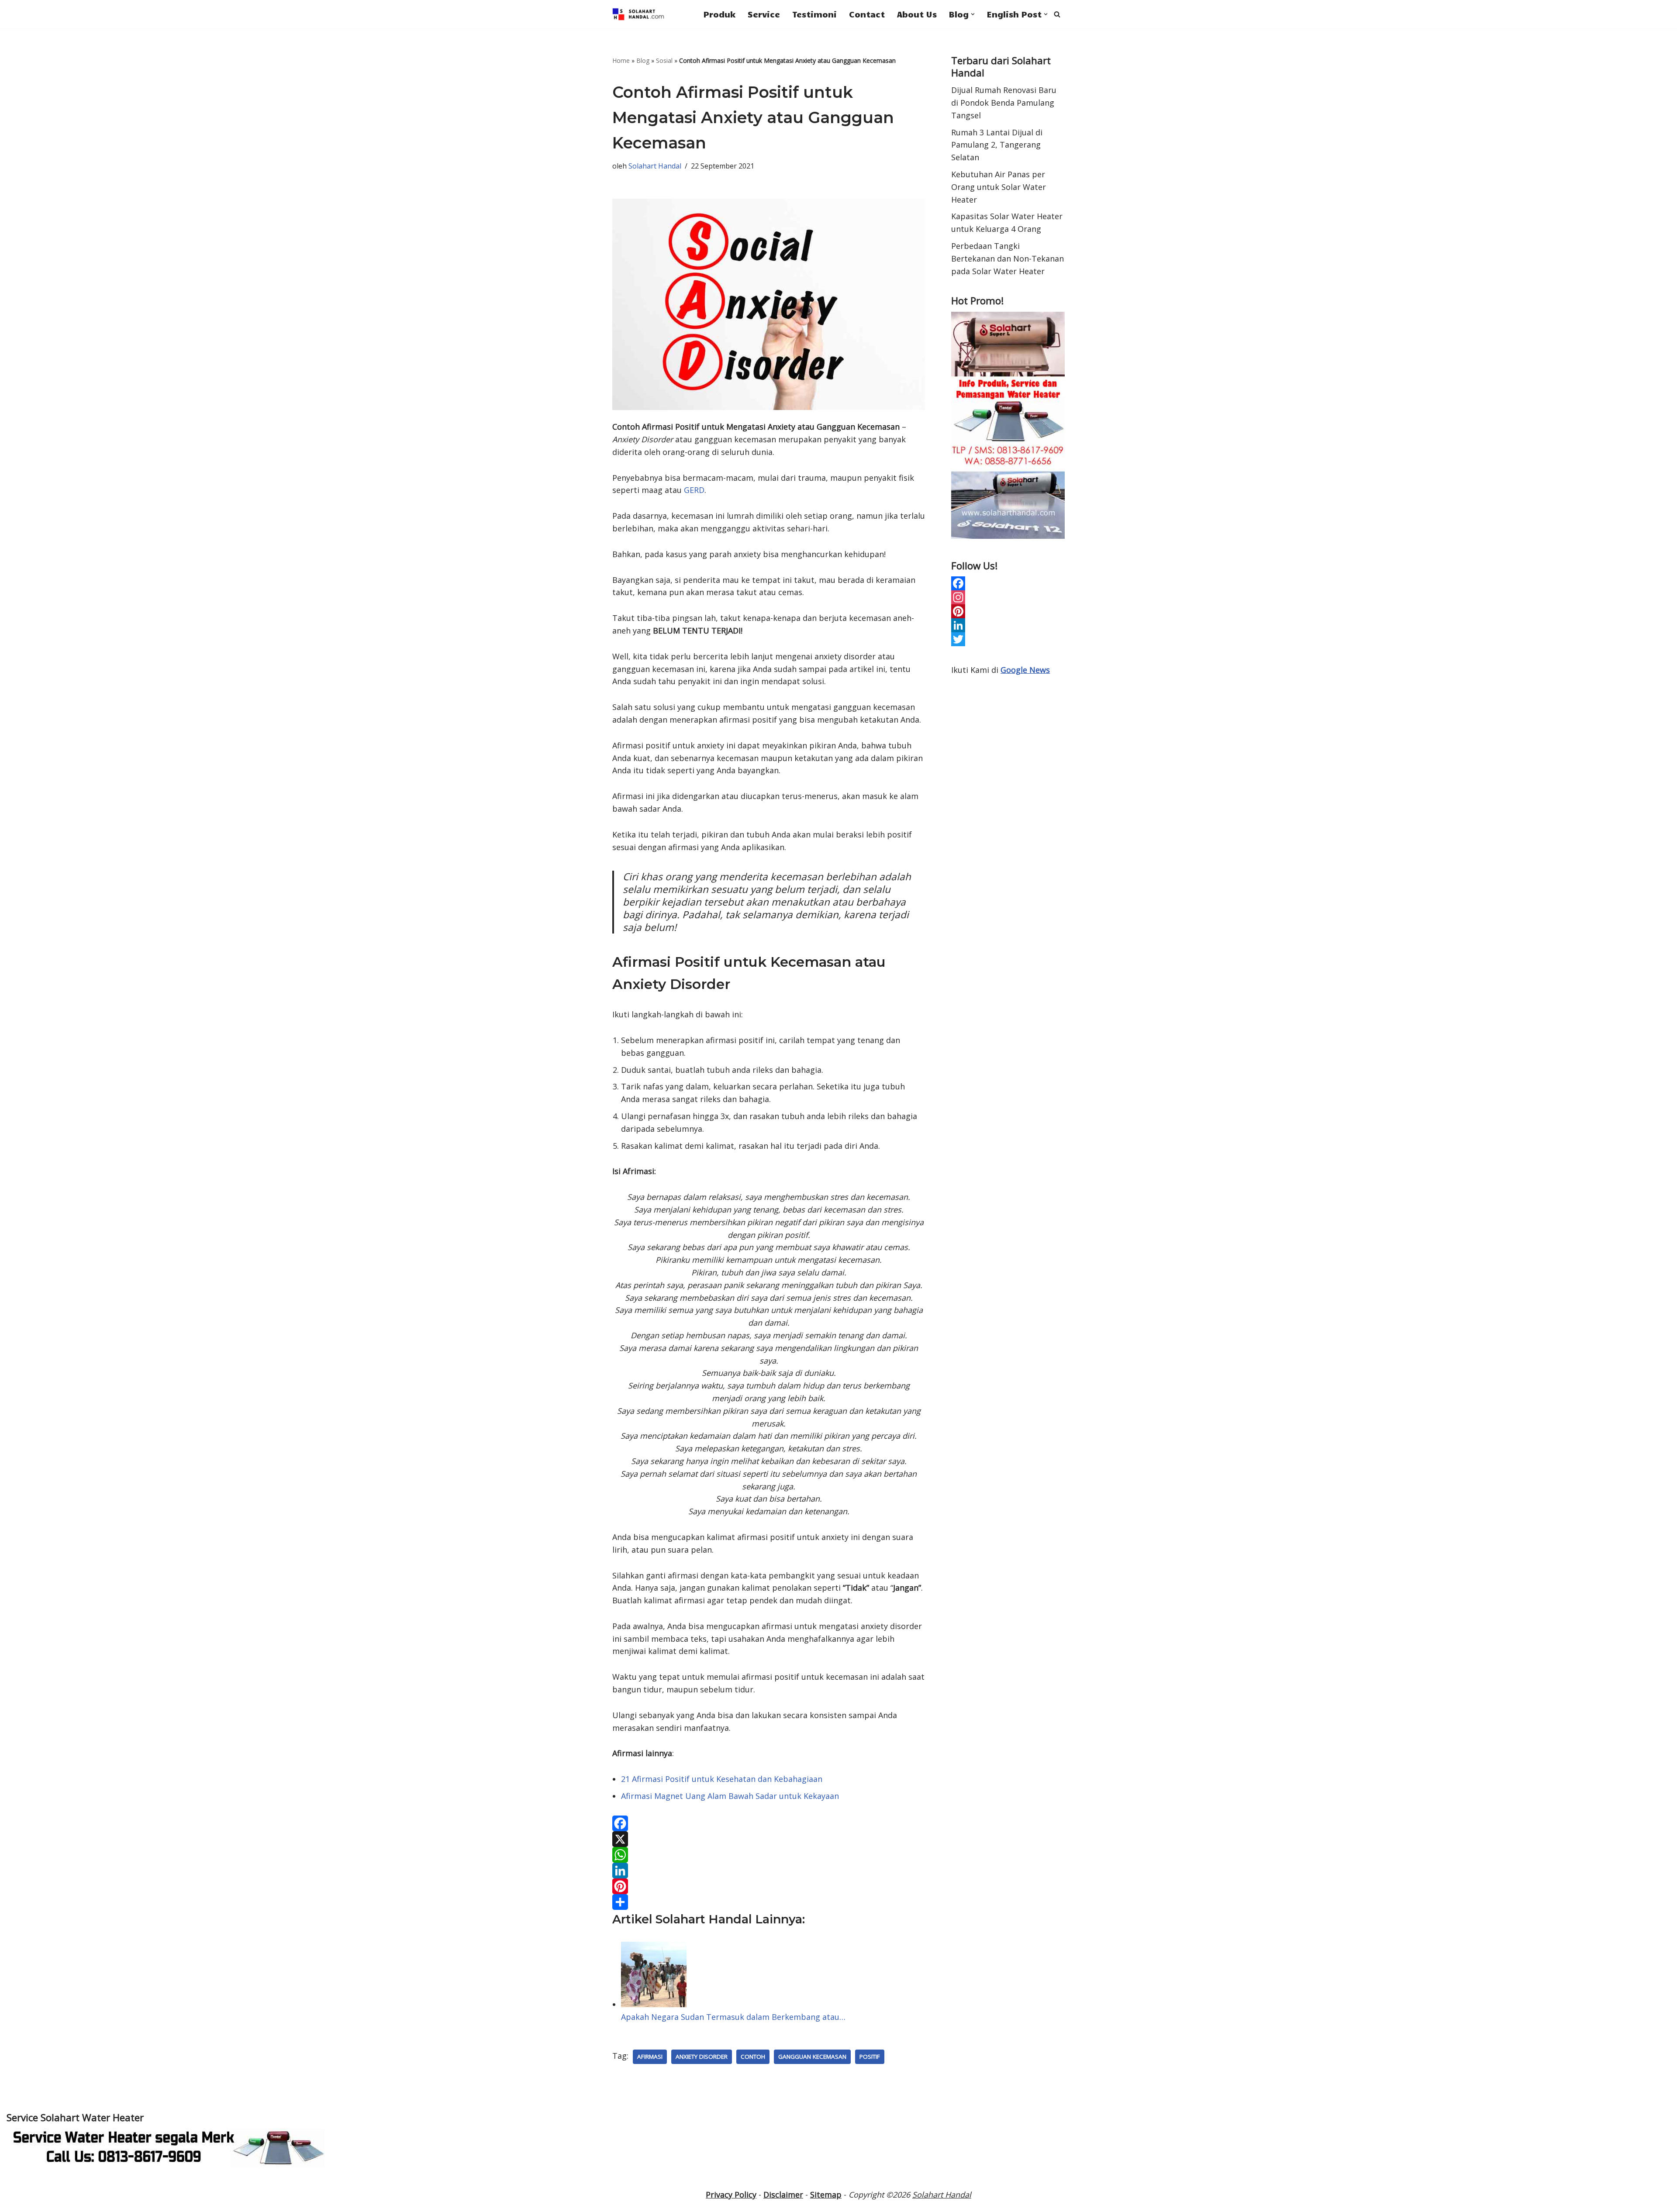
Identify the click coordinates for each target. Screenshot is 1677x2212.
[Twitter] (1008, 639)
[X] (769, 1839)
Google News (1025, 670)
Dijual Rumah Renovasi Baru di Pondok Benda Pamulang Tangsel (1004, 103)
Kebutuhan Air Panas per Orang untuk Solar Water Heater (999, 187)
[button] (973, 14)
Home (621, 60)
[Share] (769, 1902)
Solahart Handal (655, 166)
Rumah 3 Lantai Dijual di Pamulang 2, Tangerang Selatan (997, 145)
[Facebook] (769, 1823)
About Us (917, 14)
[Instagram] (1008, 597)
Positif (870, 2057)
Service (764, 14)
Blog (643, 60)
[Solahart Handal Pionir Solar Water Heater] (638, 14)
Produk (719, 14)
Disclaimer (783, 2195)
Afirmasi (650, 2057)
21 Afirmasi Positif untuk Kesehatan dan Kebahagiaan (722, 1779)
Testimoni (814, 14)
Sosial (664, 60)
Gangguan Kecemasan (812, 2057)
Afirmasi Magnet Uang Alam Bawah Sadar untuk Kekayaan (730, 1796)
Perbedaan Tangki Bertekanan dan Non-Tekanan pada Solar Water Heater (1008, 258)
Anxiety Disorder (702, 2057)
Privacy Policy (731, 2195)
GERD (694, 490)
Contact (867, 14)
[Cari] (1057, 14)
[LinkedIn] (769, 1871)
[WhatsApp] (769, 1855)
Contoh (753, 2057)
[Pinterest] (769, 1886)
